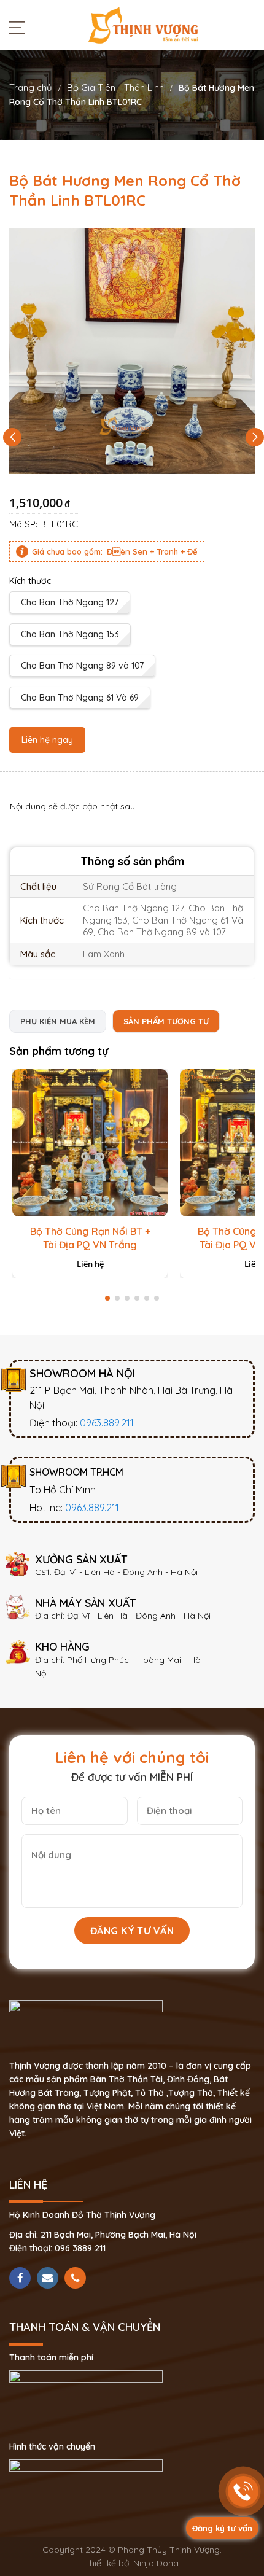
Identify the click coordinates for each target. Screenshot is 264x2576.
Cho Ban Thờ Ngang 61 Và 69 (80, 698)
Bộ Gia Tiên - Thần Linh (115, 88)
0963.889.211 (107, 1423)
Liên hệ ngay (47, 740)
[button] (255, 437)
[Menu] (20, 27)
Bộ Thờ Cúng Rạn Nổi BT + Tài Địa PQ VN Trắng (90, 1238)
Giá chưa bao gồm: (67, 551)
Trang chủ (31, 88)
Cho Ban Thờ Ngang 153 (70, 634)
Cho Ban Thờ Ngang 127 (70, 602)
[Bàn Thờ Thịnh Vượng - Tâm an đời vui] (143, 25)
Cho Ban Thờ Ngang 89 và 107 (82, 666)
